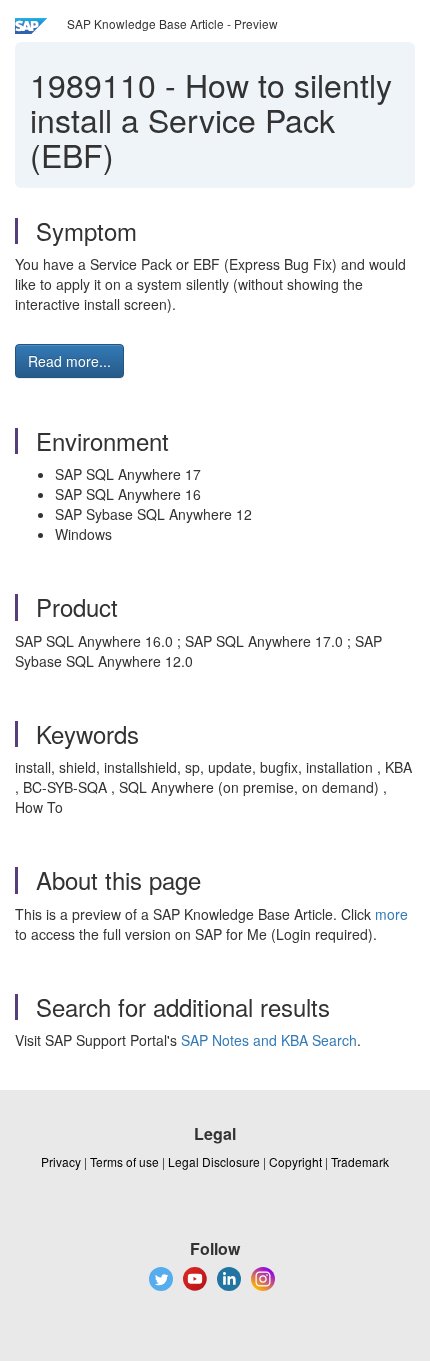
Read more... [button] (69, 361)
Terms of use (124, 1161)
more (391, 914)
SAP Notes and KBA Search (269, 1040)
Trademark (360, 1161)
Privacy (61, 1161)
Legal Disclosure (214, 1161)
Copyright (295, 1161)
